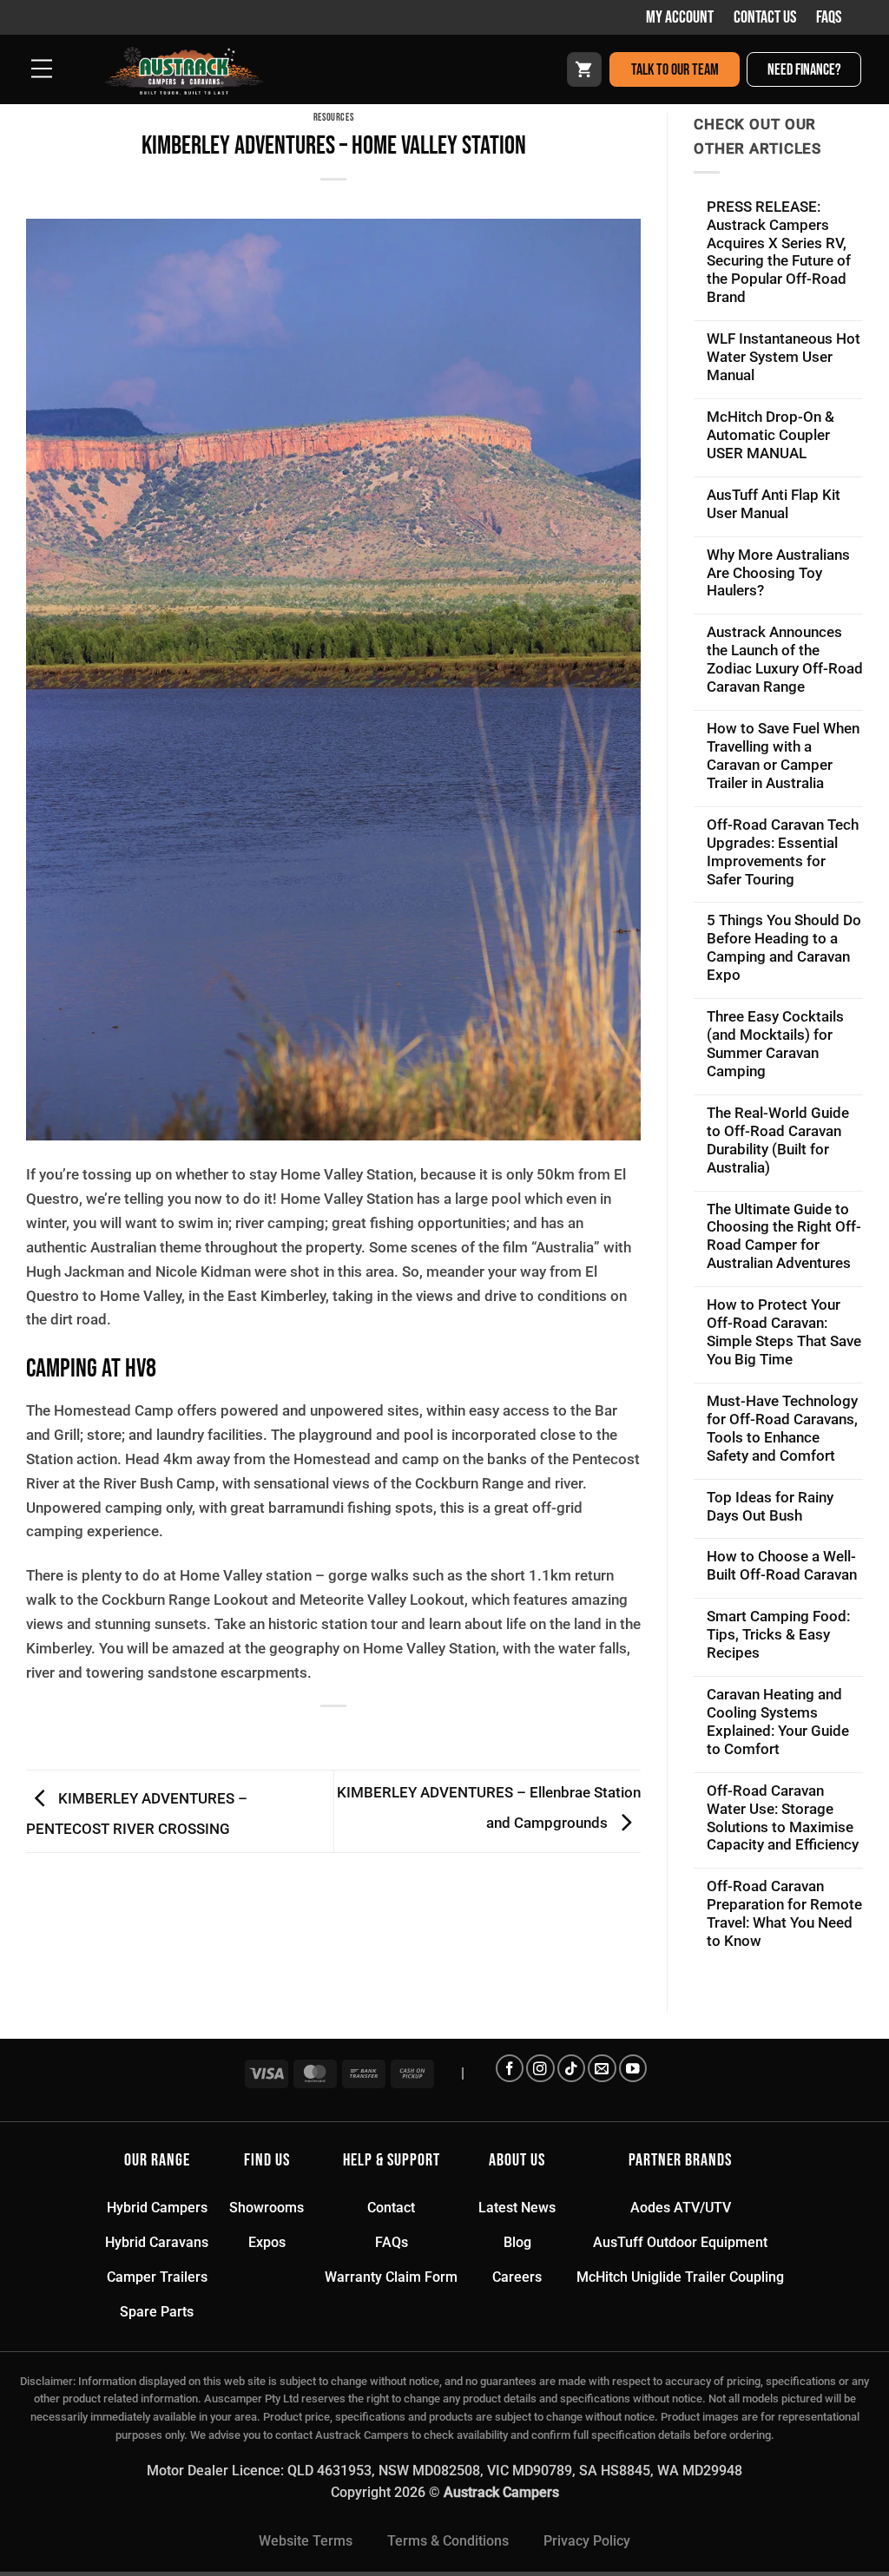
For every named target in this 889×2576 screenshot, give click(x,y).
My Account (680, 17)
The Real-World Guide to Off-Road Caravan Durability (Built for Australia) (778, 1140)
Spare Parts (157, 2312)
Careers (517, 2277)
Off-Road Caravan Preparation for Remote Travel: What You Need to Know (784, 1913)
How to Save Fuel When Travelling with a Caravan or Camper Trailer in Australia (783, 756)
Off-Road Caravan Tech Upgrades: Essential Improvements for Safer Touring (783, 852)
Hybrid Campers (157, 2208)
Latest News (517, 2208)
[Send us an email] (602, 2068)
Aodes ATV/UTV (681, 2208)
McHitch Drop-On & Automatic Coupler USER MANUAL (770, 435)
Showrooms (267, 2208)
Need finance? (804, 70)
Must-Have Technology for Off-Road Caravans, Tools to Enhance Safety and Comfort (782, 1428)
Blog (517, 2242)
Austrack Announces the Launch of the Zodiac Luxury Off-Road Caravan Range (785, 659)
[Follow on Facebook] (510, 2068)
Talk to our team (675, 70)
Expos (267, 2242)
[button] (35, 69)
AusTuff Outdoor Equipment (680, 2242)
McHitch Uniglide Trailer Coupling (680, 2277)
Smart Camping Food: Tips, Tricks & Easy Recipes (778, 1634)
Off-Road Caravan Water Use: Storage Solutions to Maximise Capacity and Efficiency (783, 1818)
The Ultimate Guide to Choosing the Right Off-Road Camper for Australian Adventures (784, 1236)
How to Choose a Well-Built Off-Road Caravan (782, 1565)
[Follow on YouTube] (633, 2068)
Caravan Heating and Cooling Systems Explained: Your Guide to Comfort (778, 1722)
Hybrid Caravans (157, 2242)
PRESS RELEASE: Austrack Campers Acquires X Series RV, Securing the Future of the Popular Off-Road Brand (779, 252)
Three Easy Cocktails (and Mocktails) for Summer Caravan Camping (775, 1044)
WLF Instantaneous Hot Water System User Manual (784, 357)
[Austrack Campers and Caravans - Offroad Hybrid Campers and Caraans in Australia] (218, 71)
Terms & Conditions (448, 2541)
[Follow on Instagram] (540, 2068)
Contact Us (765, 17)
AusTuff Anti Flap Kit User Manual (774, 504)
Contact (391, 2208)
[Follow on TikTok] (571, 2068)
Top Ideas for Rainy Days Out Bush (770, 1506)
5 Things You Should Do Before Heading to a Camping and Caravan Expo (784, 947)
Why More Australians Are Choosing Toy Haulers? (778, 573)
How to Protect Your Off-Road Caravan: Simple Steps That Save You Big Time (784, 1332)
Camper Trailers (157, 2277)
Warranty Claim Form (391, 2277)
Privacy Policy (587, 2541)
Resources (334, 118)
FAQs (829, 17)
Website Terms (306, 2541)
